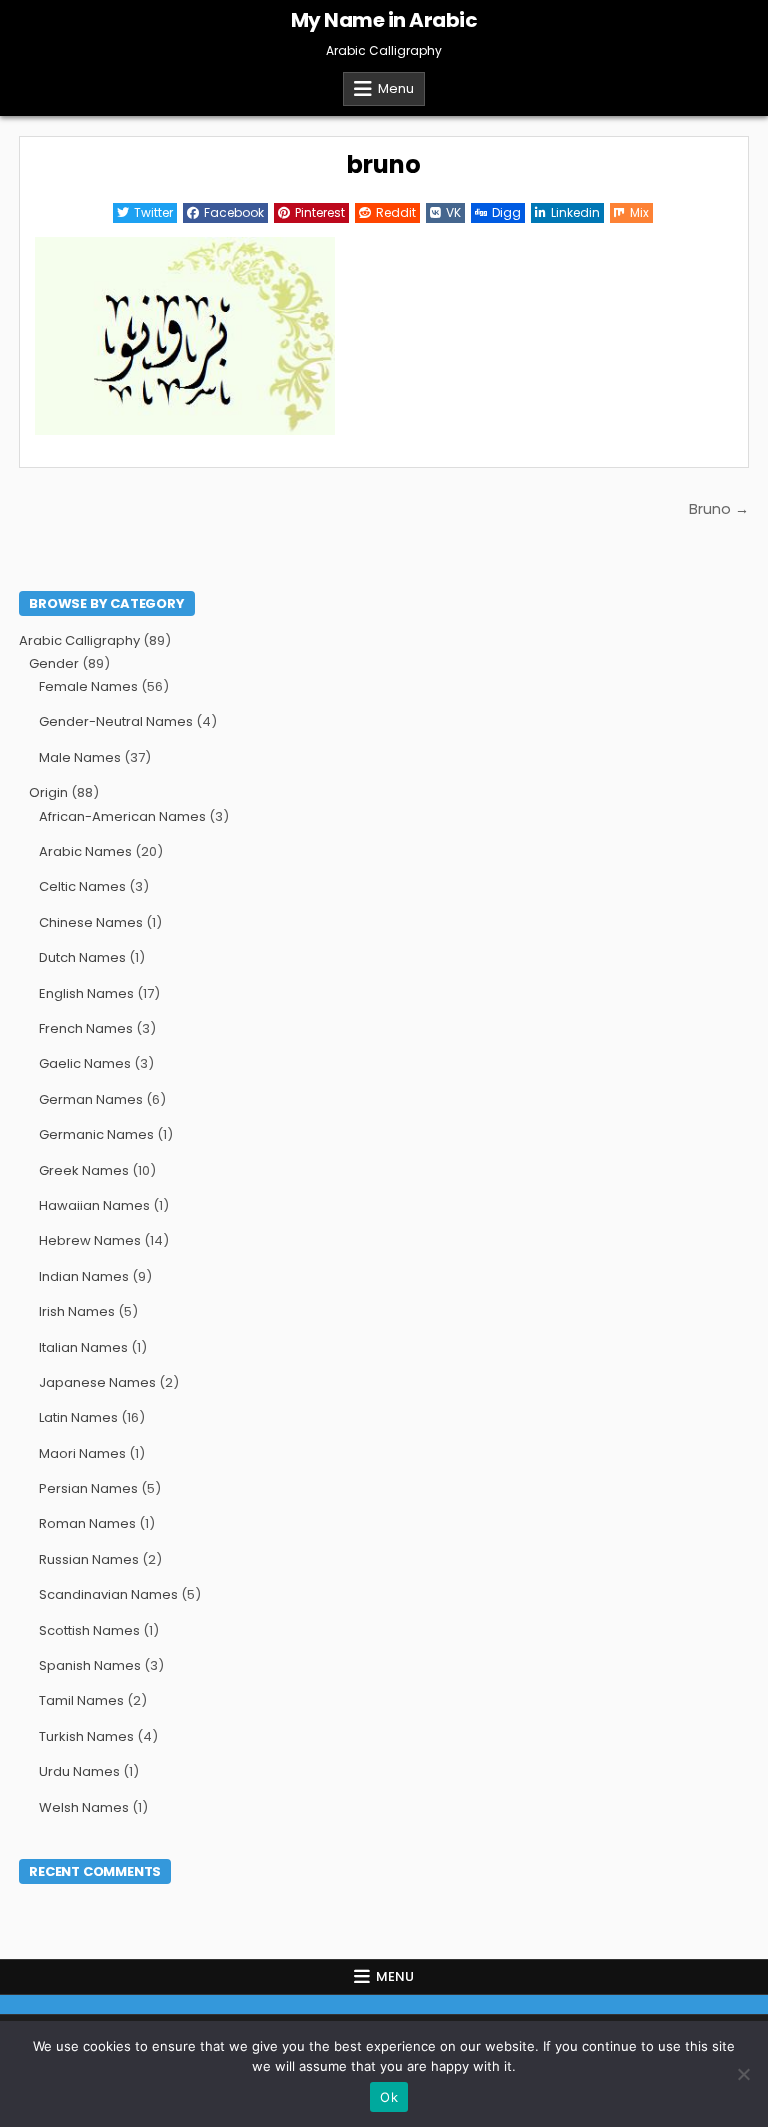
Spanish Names (90, 1665)
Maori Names (82, 1453)
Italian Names (83, 1347)
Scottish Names (89, 1630)
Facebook (234, 212)
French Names (86, 1028)
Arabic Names (85, 851)
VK (453, 212)
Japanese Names (97, 1382)
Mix (639, 212)
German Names (91, 1099)
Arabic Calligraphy (79, 640)
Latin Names (78, 1417)
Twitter (153, 212)
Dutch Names (82, 957)
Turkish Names (86, 1736)
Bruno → (719, 509)
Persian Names (88, 1488)
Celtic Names (82, 886)
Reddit (396, 212)
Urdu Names (79, 1771)
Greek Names (84, 1170)
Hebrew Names (90, 1240)
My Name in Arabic (384, 20)
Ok (389, 2097)
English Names (86, 993)
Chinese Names (91, 922)
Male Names (80, 757)
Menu (396, 88)
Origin (48, 792)
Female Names (88, 686)
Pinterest (320, 212)
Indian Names (84, 1276)
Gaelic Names (85, 1063)
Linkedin (575, 212)
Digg (506, 212)
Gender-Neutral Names (116, 721)
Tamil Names (81, 1700)
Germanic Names (96, 1134)
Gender (54, 663)
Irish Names (77, 1311)
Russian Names (89, 1559)
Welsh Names (84, 1807)
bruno (383, 164)
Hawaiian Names (94, 1205)
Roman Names (87, 1523)
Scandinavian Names (108, 1594)
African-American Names (122, 816)
